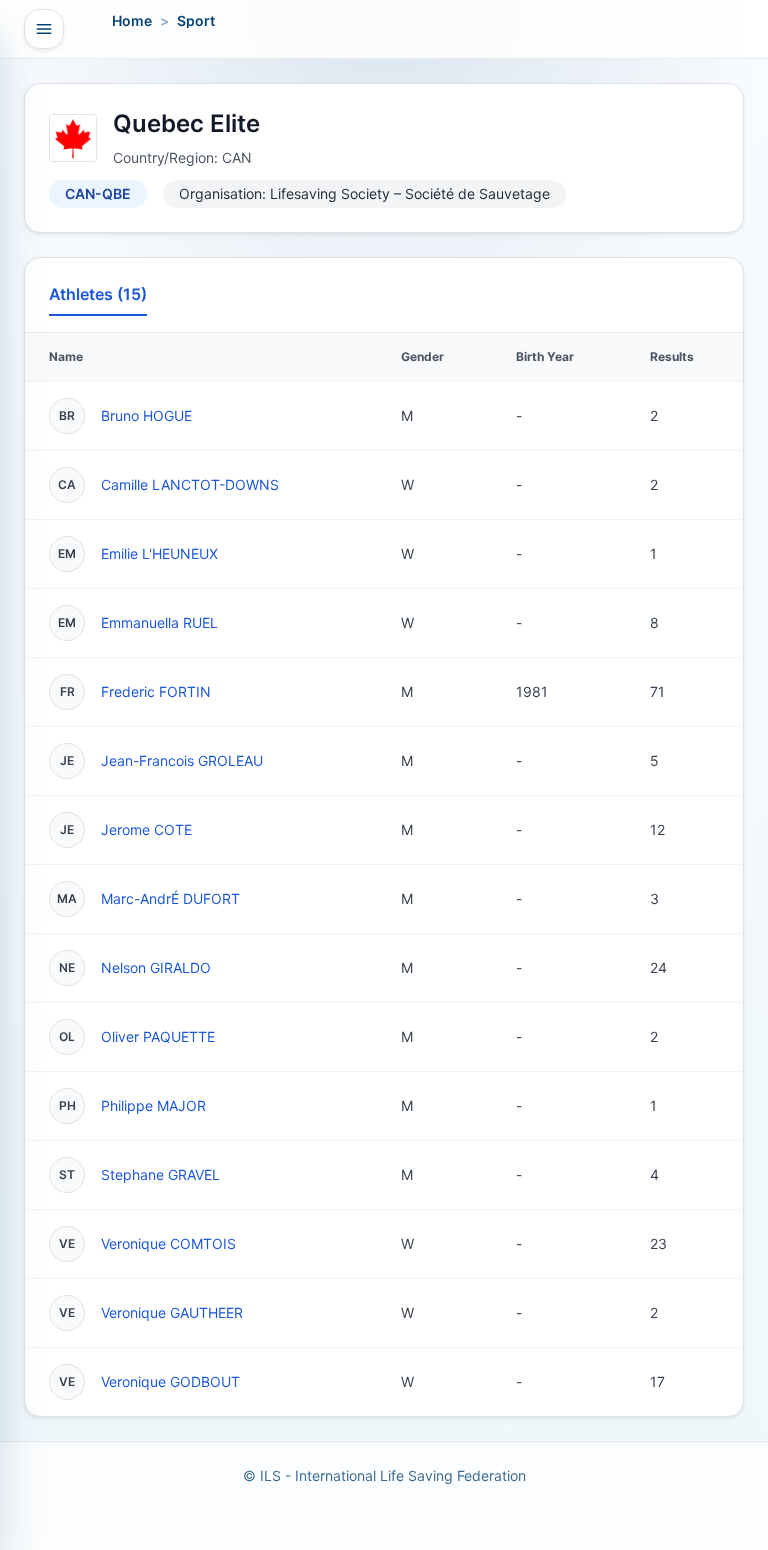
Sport (196, 20)
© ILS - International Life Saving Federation (384, 1475)
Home (132, 20)
